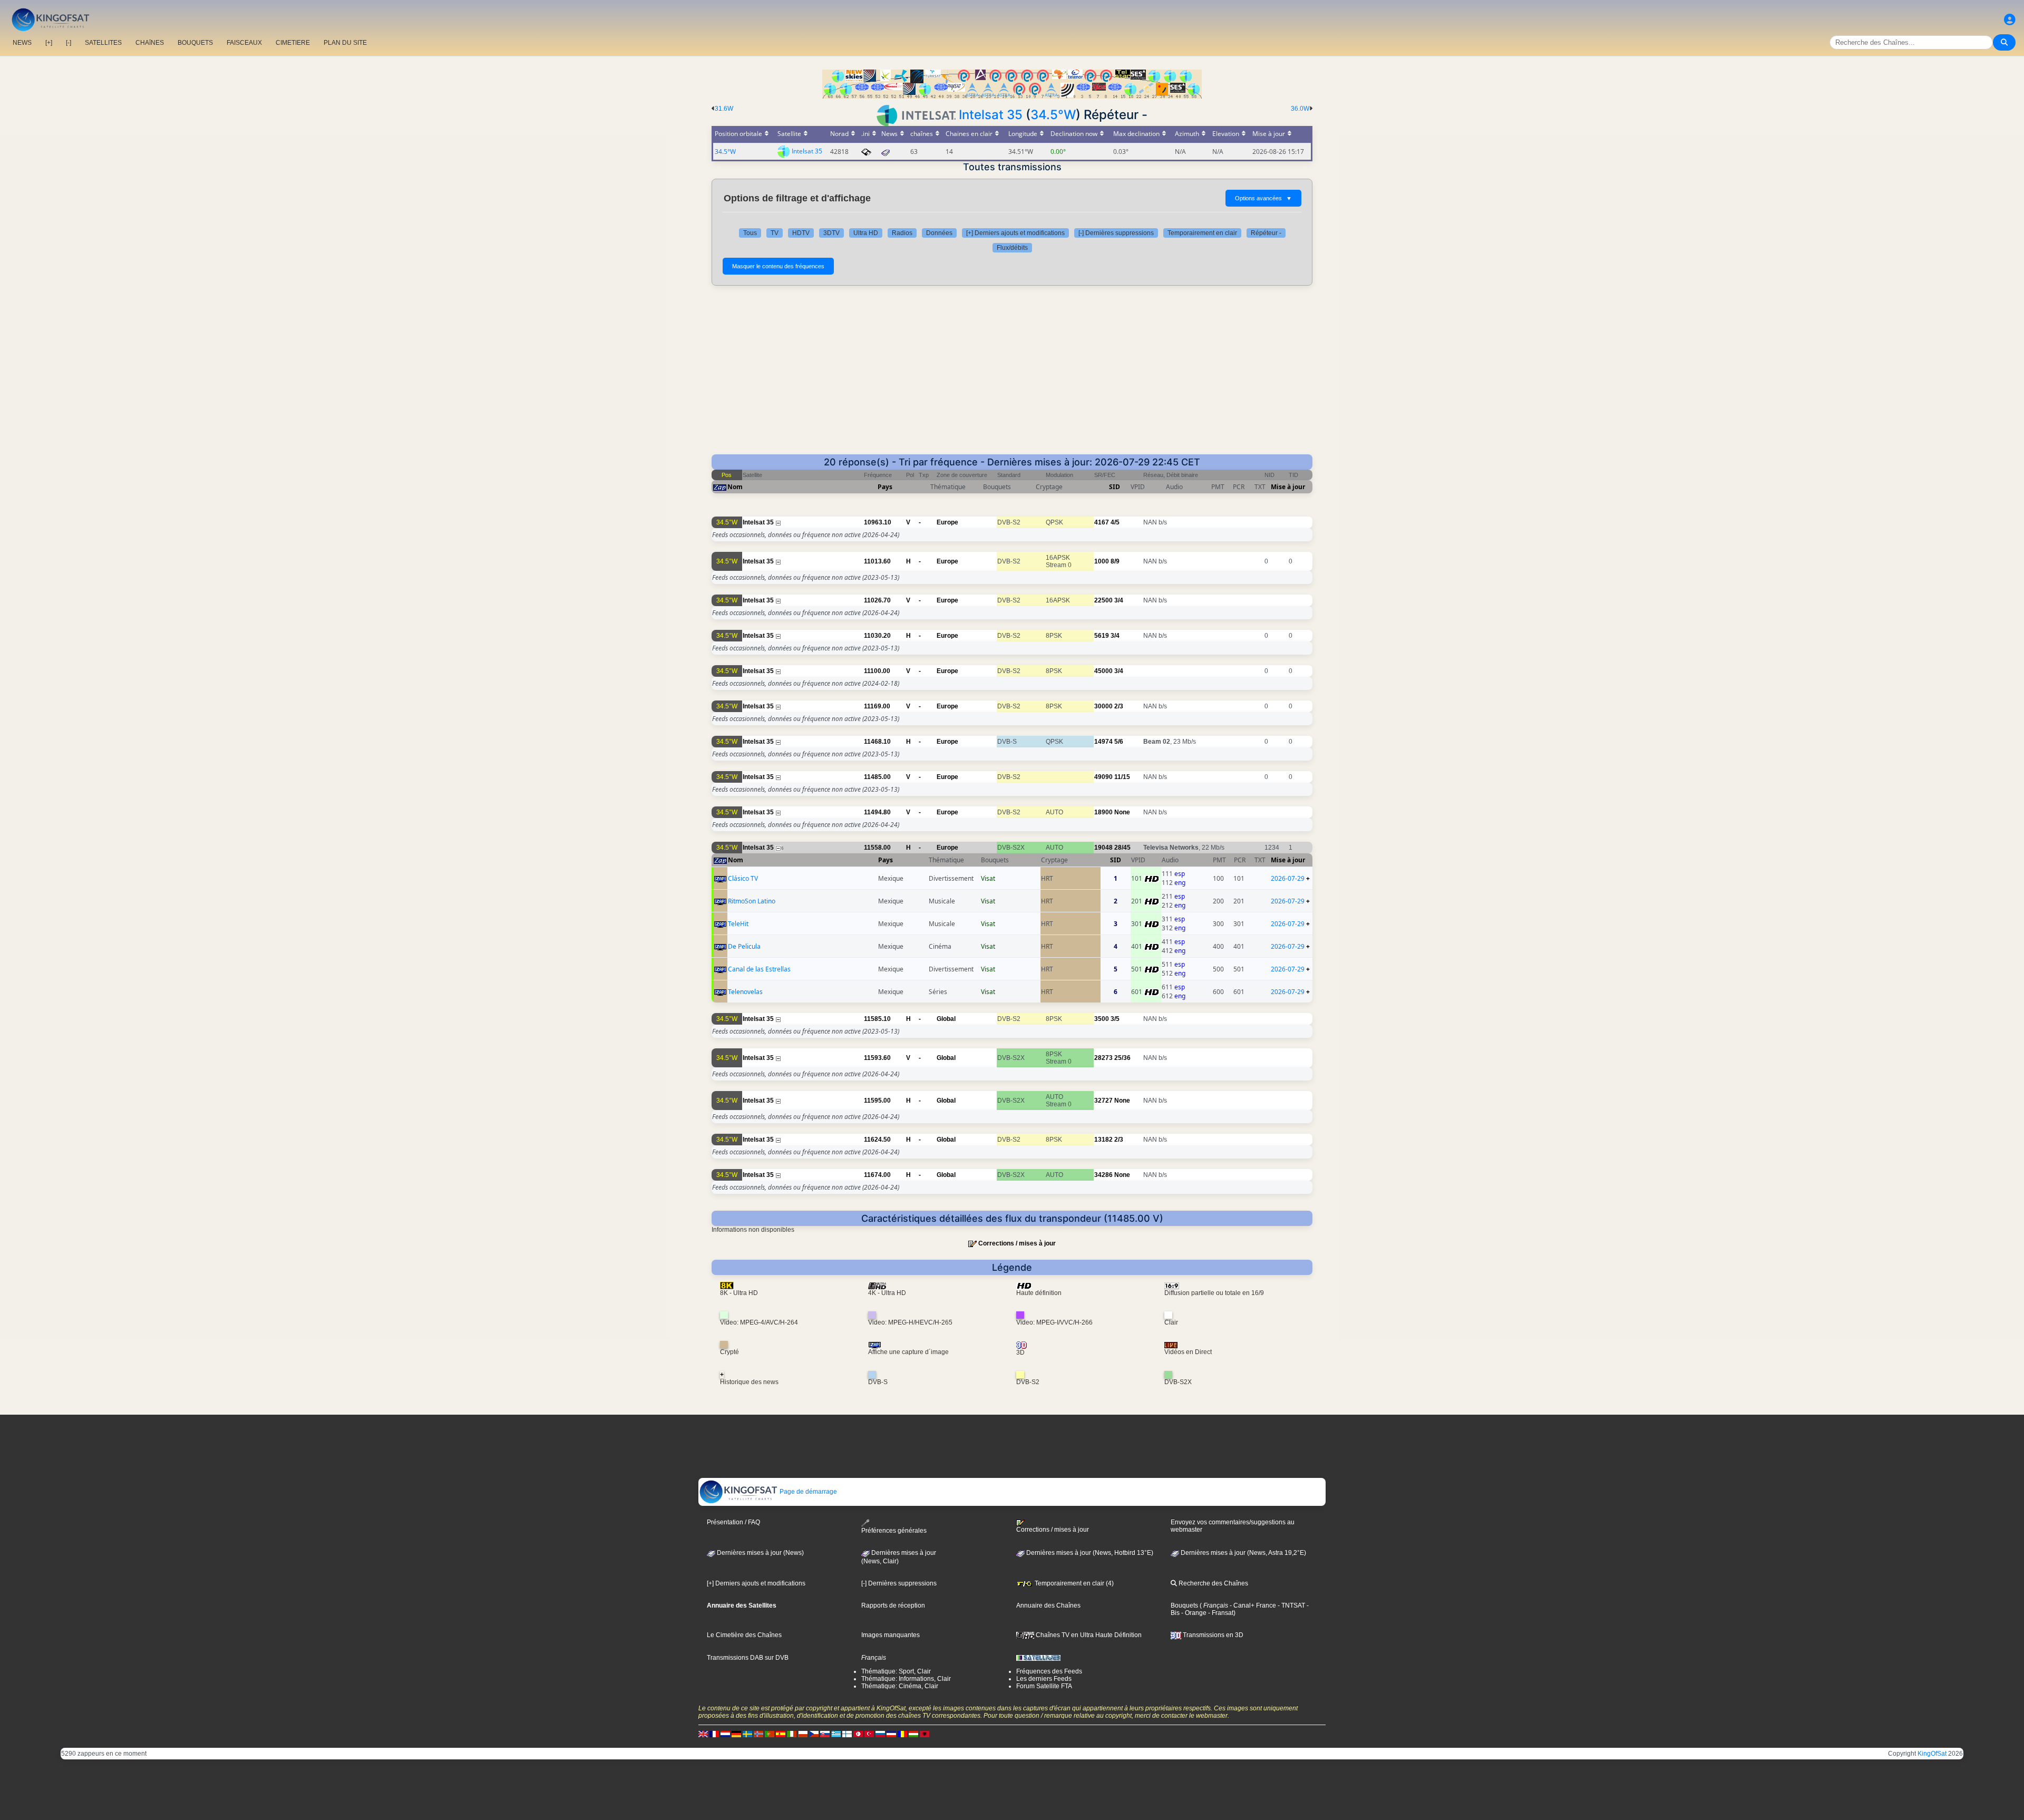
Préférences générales (894, 1530)
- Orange (1193, 1613)
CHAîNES (150, 43)
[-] (69, 43)
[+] (49, 43)
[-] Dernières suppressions (1116, 233)
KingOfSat (1932, 1754)
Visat (988, 878)
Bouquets (1184, 1605)
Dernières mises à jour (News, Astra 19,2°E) (1243, 1553)
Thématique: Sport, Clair (896, 1671)
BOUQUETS (195, 43)
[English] (703, 1734)
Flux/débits (1012, 248)
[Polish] (803, 1734)
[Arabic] (858, 1734)
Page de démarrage (807, 1492)
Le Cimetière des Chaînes (744, 1635)
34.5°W (1053, 115)
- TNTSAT (1291, 1605)
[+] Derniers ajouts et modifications (1015, 233)
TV (775, 233)
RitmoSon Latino (752, 901)
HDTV (801, 233)
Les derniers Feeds (1044, 1679)
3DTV (831, 233)
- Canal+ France (1252, 1605)
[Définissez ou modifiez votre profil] (2010, 20)
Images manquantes (891, 1635)
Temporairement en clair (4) (1073, 1583)
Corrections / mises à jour (1017, 1243)
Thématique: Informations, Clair (906, 1679)
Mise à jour (1288, 487)
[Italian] (792, 1734)
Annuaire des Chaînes (1048, 1605)
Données (939, 233)
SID (1115, 487)
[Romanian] (902, 1734)
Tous (750, 233)
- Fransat (1220, 1613)
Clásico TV (743, 878)
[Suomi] (847, 1734)
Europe (947, 522)
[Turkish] (869, 1734)
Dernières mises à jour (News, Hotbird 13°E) (1089, 1553)
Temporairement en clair (1202, 233)
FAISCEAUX (244, 43)
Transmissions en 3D (1212, 1635)
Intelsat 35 (991, 115)
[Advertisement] (1012, 375)
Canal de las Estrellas (759, 969)
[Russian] (880, 1734)
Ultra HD (866, 233)
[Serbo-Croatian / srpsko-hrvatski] (891, 1734)
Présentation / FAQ (733, 1522)
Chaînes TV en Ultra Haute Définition (1088, 1635)
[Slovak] (825, 1734)
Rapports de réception (893, 1605)
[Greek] (836, 1734)
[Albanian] (925, 1734)
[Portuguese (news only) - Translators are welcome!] (770, 1734)
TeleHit (738, 924)
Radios (902, 233)
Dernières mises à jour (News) (760, 1553)
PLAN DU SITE (345, 43)
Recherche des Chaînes (1213, 1583)
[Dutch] (725, 1734)
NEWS (22, 43)
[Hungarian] (913, 1734)
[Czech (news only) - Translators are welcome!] (814, 1734)
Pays (885, 487)
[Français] (714, 1734)
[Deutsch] (736, 1734)
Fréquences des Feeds (1049, 1671)
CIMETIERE (293, 43)
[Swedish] (747, 1734)
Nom (735, 487)
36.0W (1300, 109)
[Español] (781, 1734)
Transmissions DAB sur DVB (748, 1658)
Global (946, 1019)
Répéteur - (1266, 233)
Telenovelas (745, 992)
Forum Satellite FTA (1044, 1686)
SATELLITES (103, 43)
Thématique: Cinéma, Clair (900, 1686)
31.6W (724, 109)
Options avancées (1263, 198)
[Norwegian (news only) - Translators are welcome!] (758, 1734)
